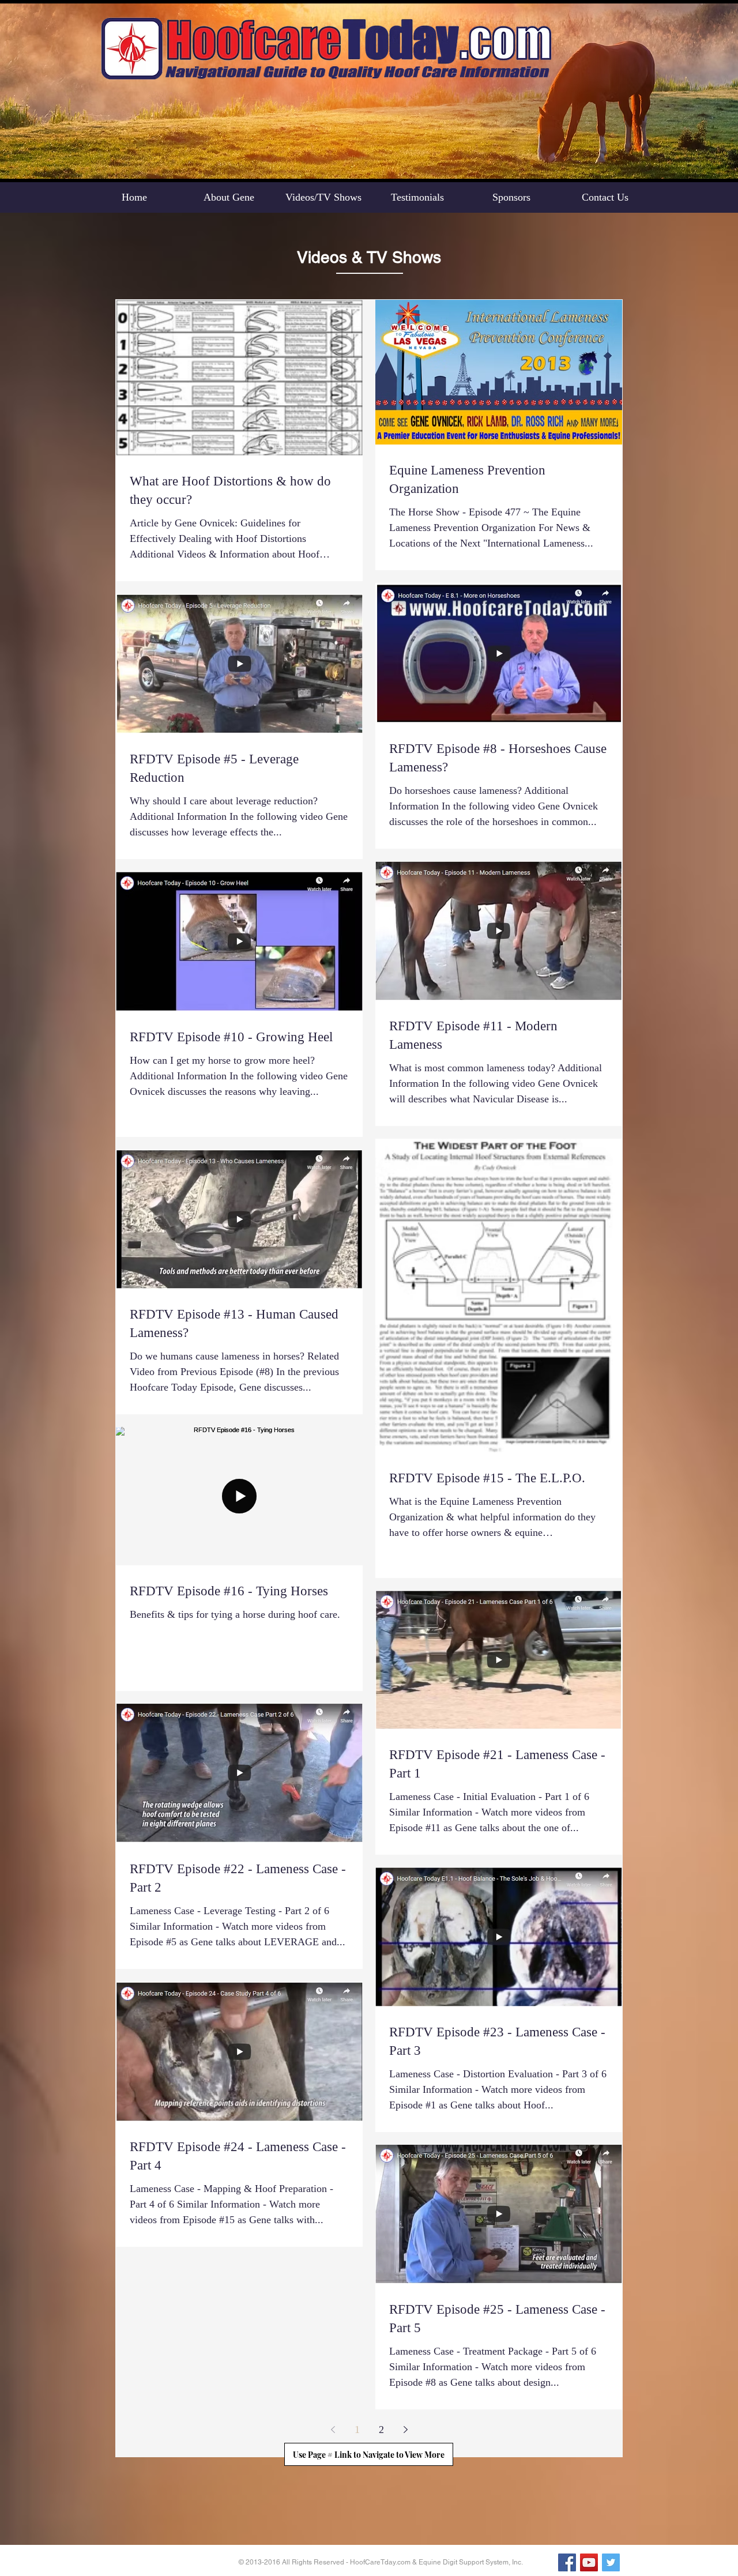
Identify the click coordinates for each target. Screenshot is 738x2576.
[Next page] (405, 2430)
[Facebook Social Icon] (567, 2562)
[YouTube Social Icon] (589, 2562)
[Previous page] (333, 2430)
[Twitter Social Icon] (611, 2562)
